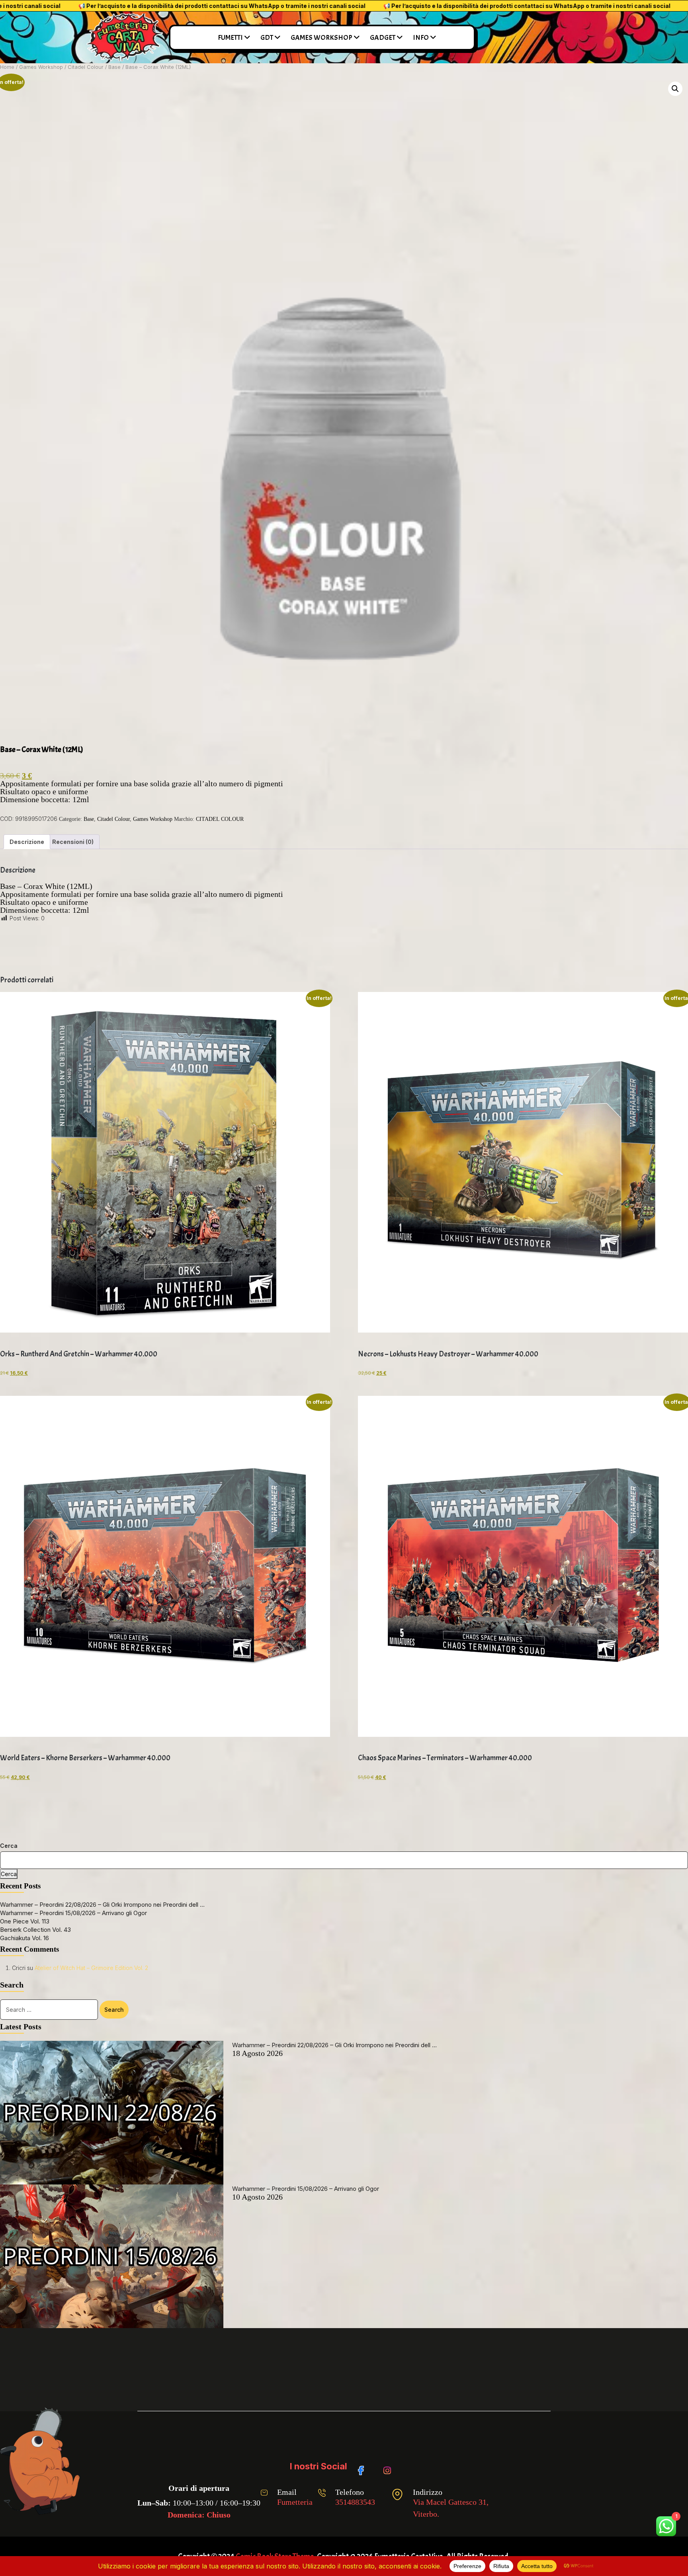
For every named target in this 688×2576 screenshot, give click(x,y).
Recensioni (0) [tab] (73, 842)
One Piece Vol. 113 (25, 1921)
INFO (421, 38)
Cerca (9, 1846)
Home (7, 67)
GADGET (383, 38)
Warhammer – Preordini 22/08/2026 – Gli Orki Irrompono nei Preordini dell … (102, 1905)
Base (114, 67)
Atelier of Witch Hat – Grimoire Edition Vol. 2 (91, 1968)
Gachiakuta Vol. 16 (24, 1938)
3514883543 (355, 2502)
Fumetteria (295, 2502)
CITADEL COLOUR (220, 819)
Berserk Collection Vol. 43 (35, 1930)
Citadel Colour (86, 67)
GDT (267, 38)
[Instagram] (389, 2467)
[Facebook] (364, 2467)
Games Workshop (41, 67)
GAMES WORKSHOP (322, 38)
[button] (675, 89)
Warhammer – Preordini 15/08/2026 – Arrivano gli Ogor (73, 1913)
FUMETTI (230, 38)
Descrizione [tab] (27, 842)
